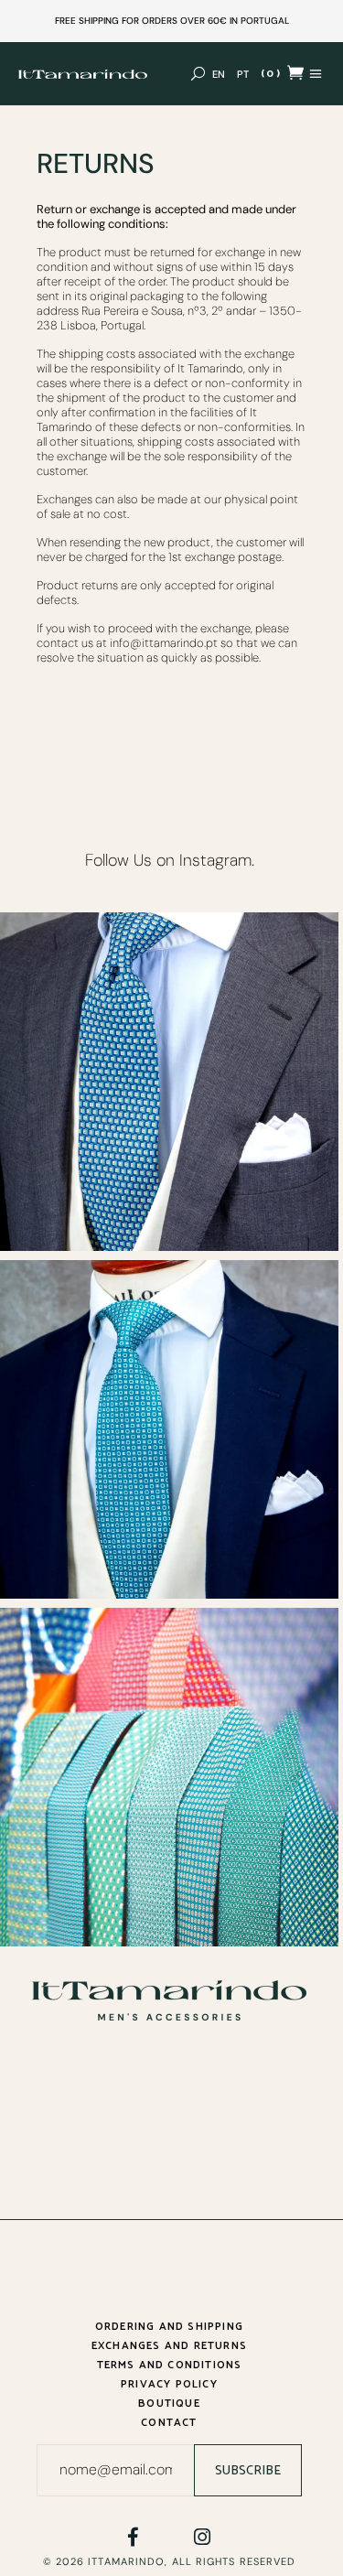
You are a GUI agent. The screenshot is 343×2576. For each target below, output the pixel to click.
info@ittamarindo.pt (164, 643)
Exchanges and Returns (169, 2346)
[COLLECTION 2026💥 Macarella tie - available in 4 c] (169, 1082)
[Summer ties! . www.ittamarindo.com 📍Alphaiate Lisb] (169, 1777)
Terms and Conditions (170, 2365)
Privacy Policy (169, 2384)
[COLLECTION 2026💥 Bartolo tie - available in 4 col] (169, 1429)
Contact (169, 2423)
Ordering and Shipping (169, 2327)
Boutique (169, 2404)
